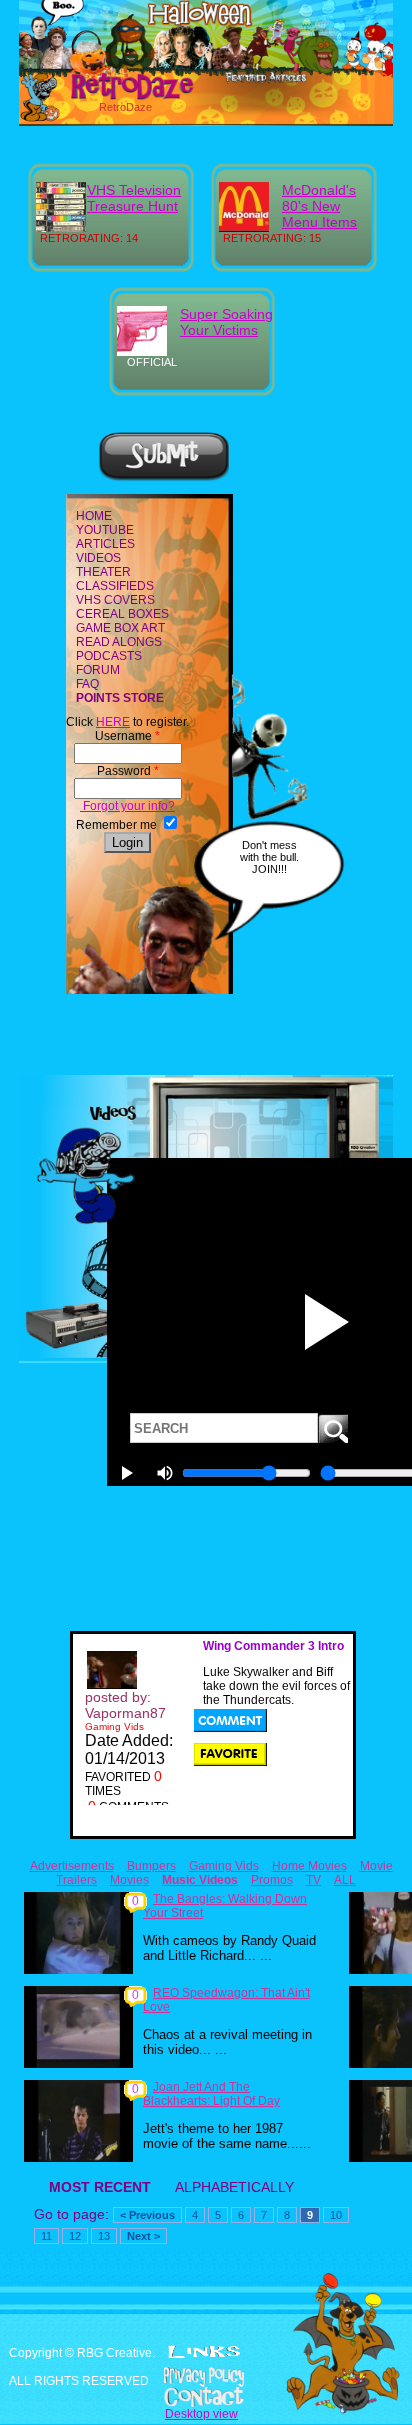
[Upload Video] (164, 478)
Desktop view (201, 2414)
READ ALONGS (119, 642)
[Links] (204, 2352)
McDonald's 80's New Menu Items (319, 206)
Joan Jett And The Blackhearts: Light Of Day (211, 2094)
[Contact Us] (206, 2397)
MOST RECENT (100, 2187)
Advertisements (72, 1866)
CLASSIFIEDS (115, 586)
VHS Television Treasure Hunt (134, 198)
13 (104, 2236)
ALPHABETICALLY (234, 2187)
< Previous (147, 2215)
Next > (143, 2236)
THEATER (103, 572)
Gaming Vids (224, 1866)
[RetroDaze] (110, 97)
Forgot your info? (127, 806)
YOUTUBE (105, 530)
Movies (129, 1880)
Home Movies (309, 1866)
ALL (345, 1880)
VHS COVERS (115, 600)
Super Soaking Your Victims (226, 322)
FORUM (98, 670)
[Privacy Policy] (206, 2377)
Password (128, 771)
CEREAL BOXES (122, 614)
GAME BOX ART (120, 628)
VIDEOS (98, 558)
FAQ (87, 684)
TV (313, 1880)
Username (127, 736)
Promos (272, 1880)
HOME (94, 516)
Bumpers (151, 1866)
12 (75, 2236)
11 (46, 2236)
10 (336, 2215)
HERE (113, 722)
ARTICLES (105, 544)
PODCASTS (109, 656)
